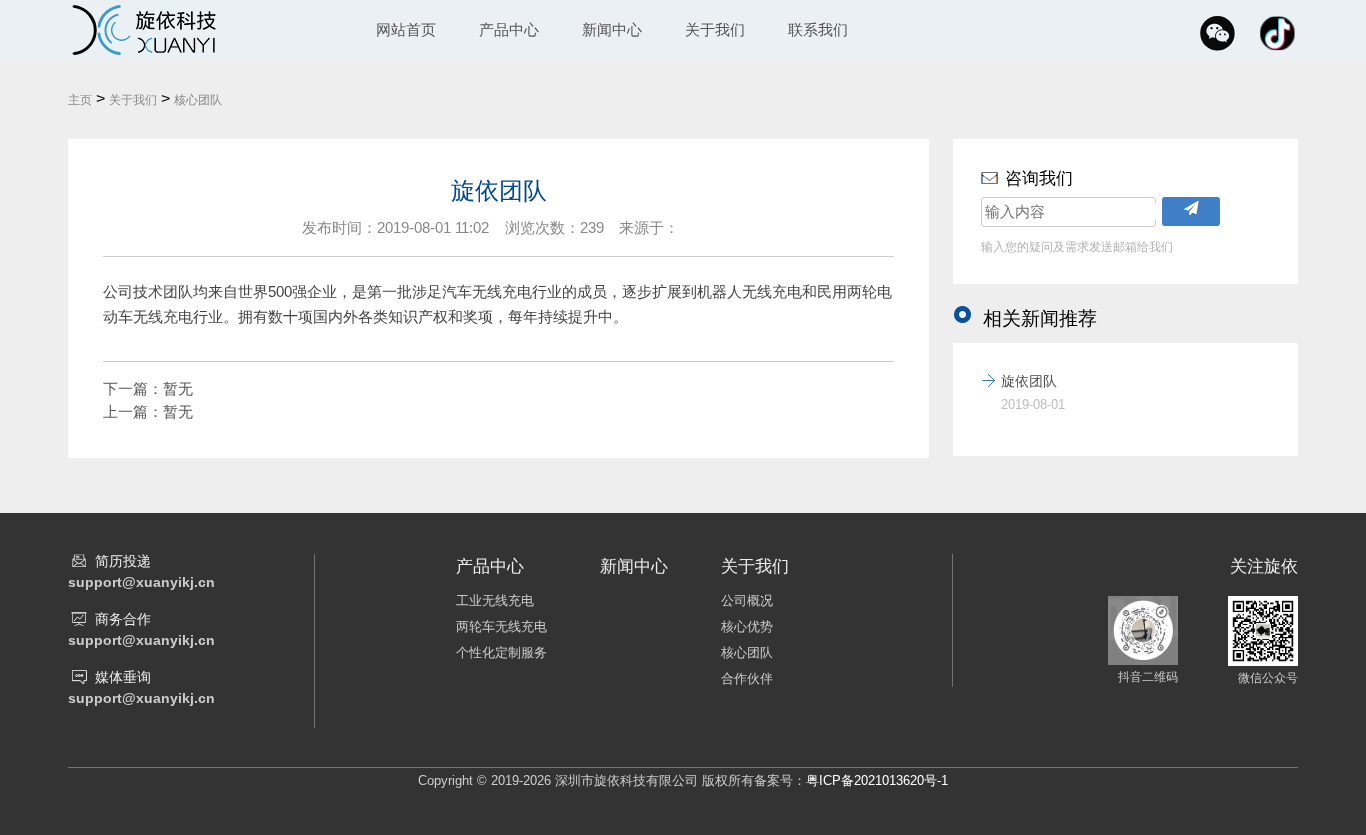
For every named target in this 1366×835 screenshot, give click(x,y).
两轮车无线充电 (501, 626)
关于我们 (715, 29)
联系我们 (818, 29)
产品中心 (509, 29)
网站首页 (406, 29)
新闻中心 (612, 29)
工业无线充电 (495, 600)
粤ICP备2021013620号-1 (877, 780)
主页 (80, 100)
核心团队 (198, 100)
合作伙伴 (747, 678)
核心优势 (747, 626)
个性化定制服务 (501, 652)
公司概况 (747, 600)
